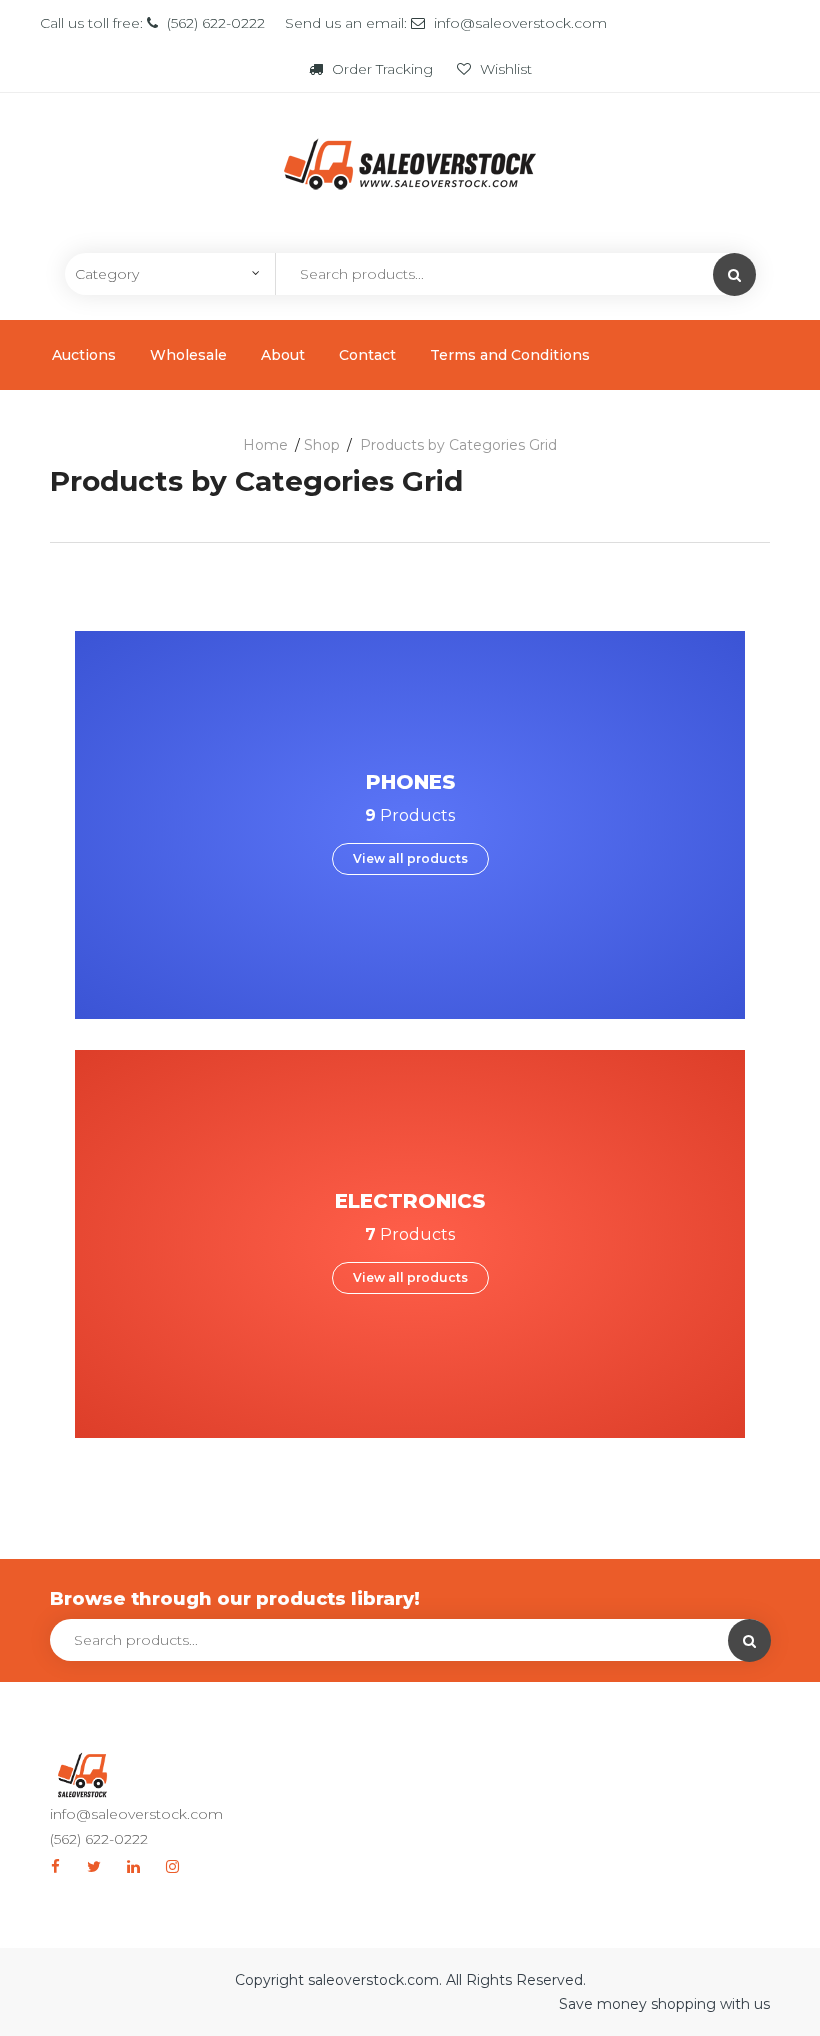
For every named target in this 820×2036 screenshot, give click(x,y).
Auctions (84, 355)
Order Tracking (382, 69)
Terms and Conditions (510, 355)
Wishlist (504, 69)
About (283, 355)
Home (265, 445)
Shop (322, 445)
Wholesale (188, 355)
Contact (367, 355)
